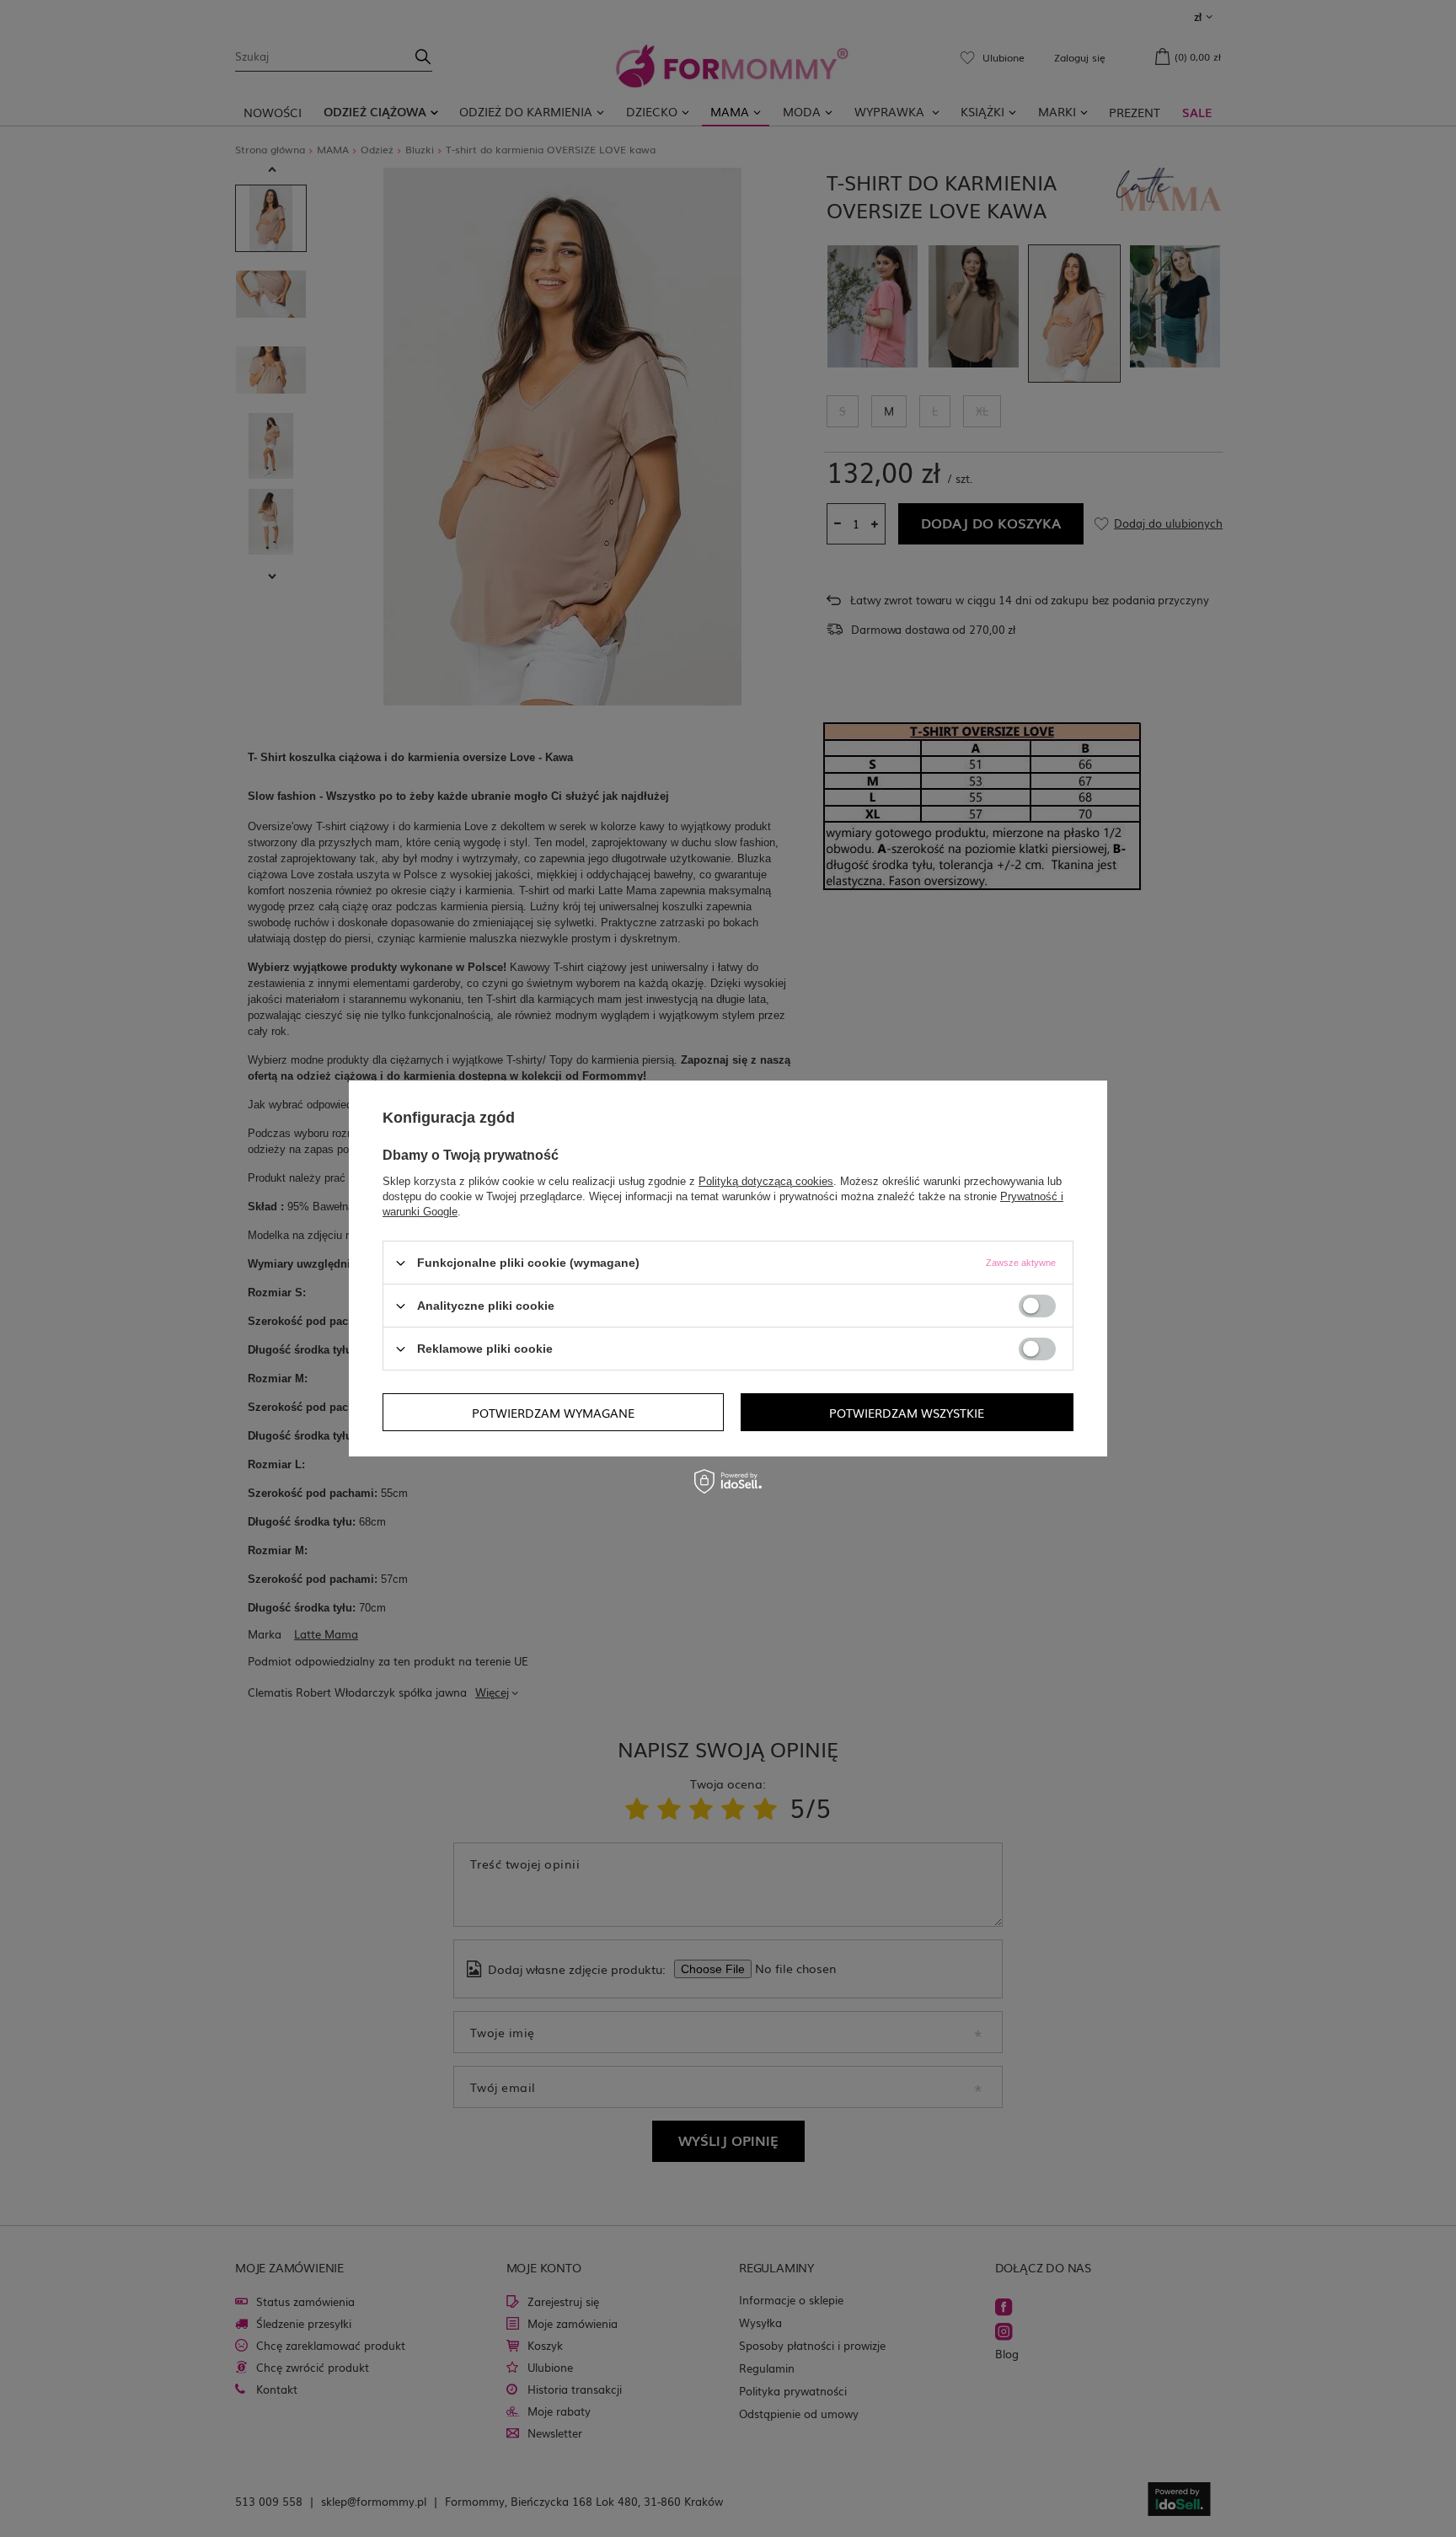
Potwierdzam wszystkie (907, 1412)
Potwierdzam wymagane (553, 1412)
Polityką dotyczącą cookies (766, 1181)
